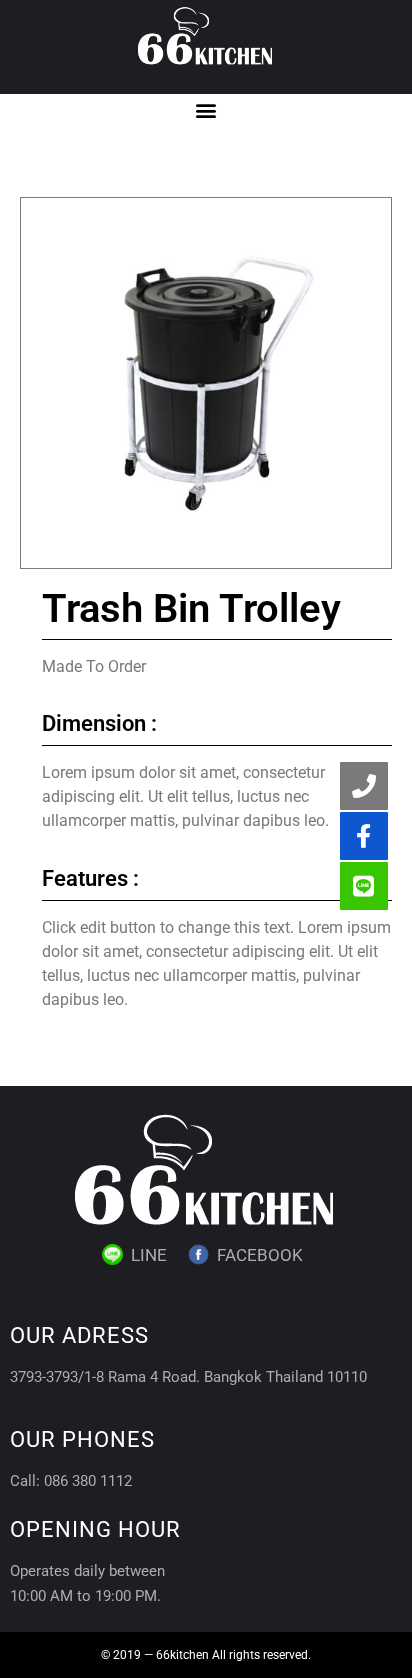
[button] (206, 110)
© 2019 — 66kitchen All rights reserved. (206, 1655)
